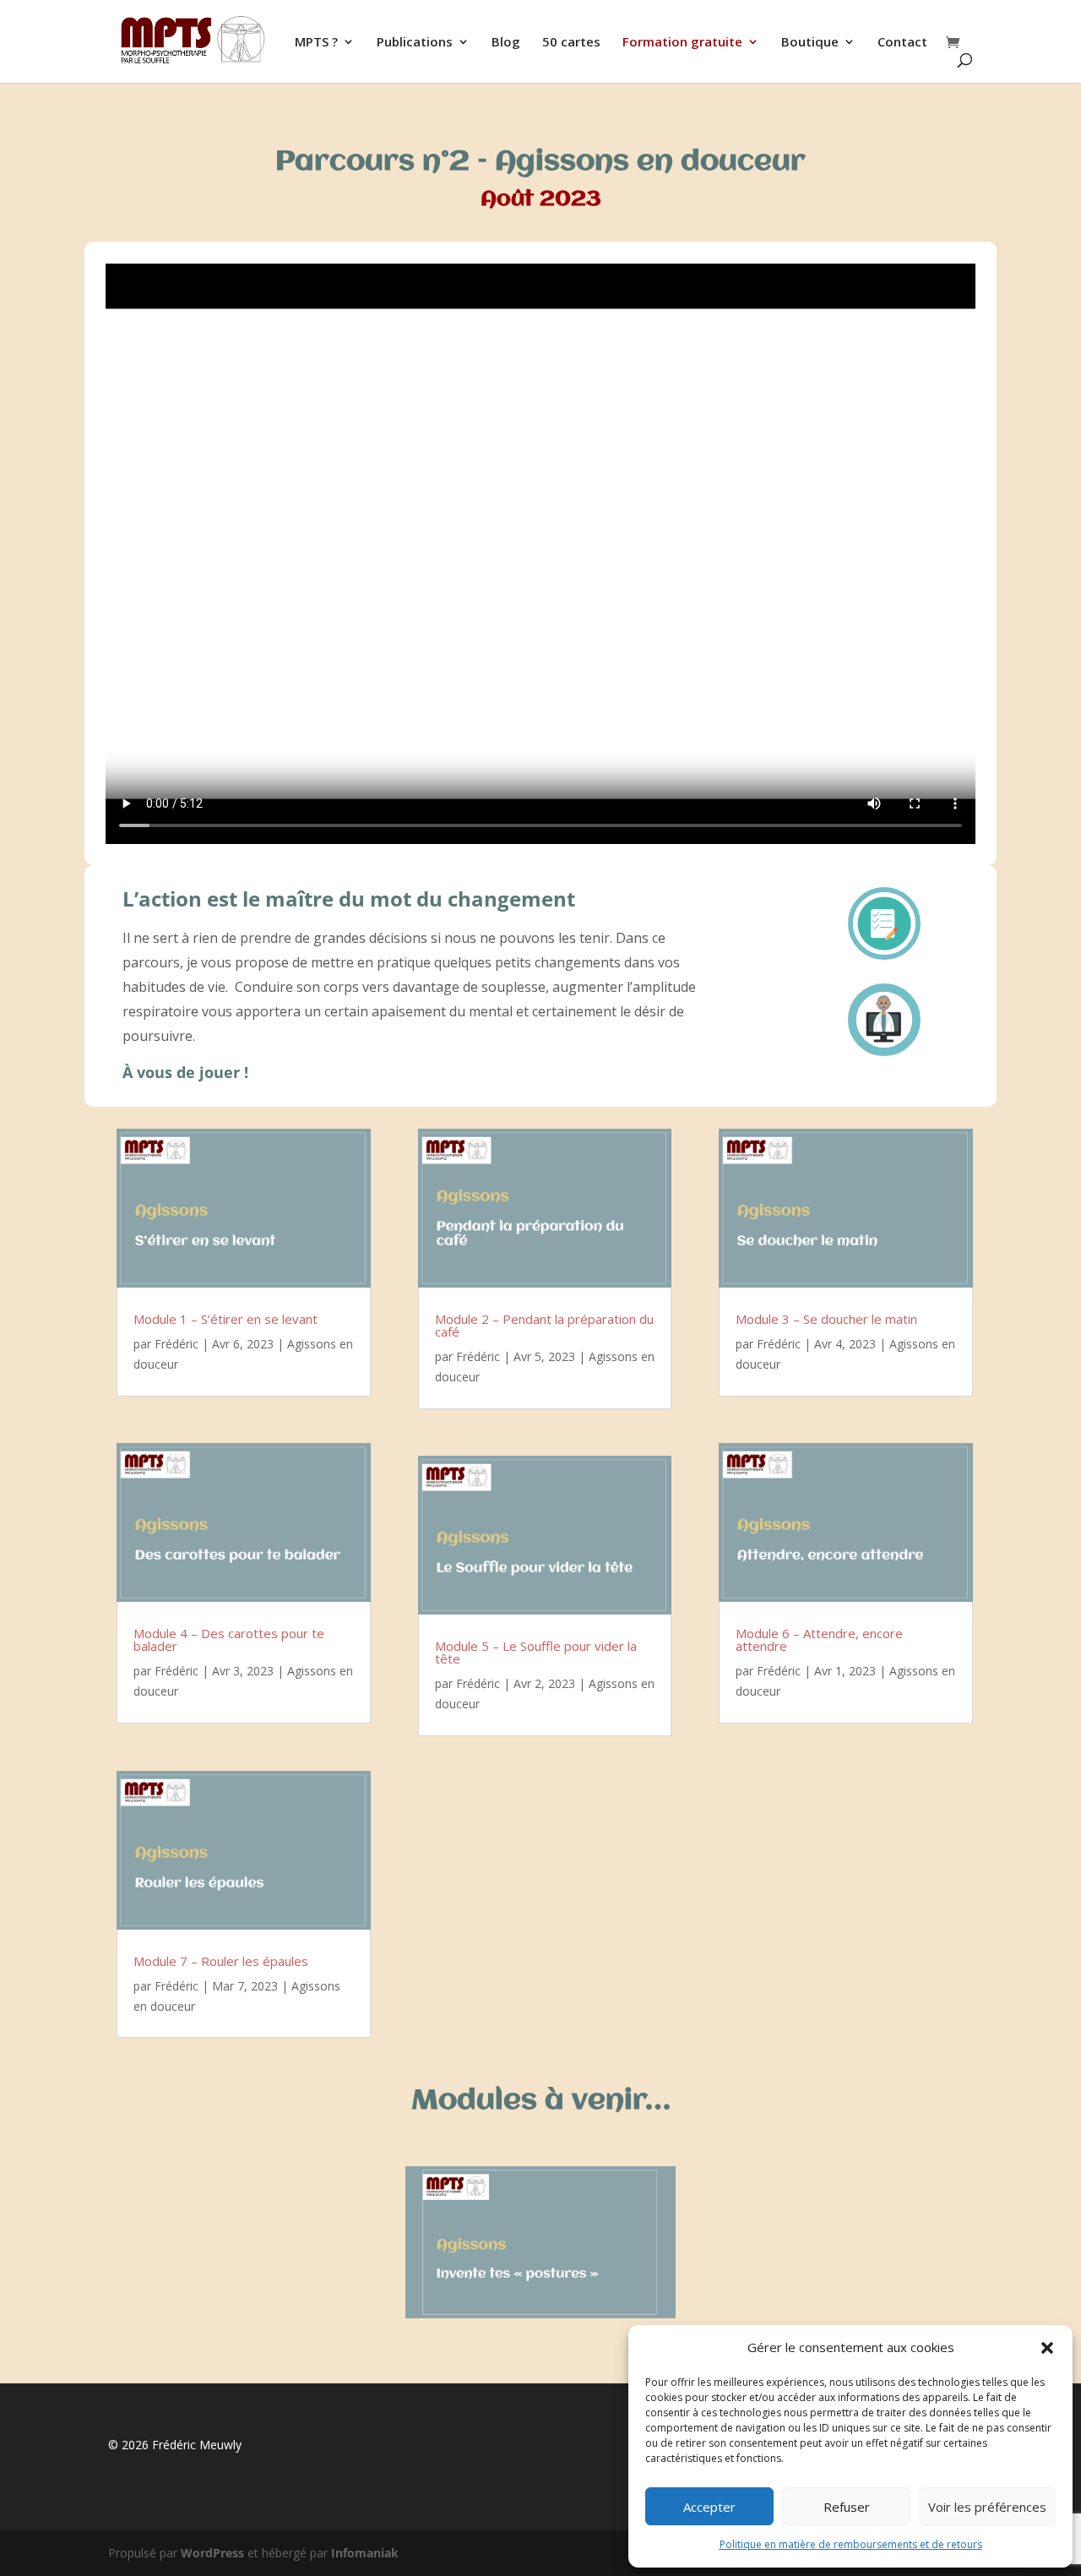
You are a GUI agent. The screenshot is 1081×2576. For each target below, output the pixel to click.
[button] (1047, 2348)
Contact (902, 43)
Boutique (810, 43)
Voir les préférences (987, 2507)
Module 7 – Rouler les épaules (221, 1961)
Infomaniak (365, 2553)
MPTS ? (316, 43)
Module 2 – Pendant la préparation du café (544, 1325)
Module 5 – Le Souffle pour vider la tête (536, 1652)
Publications (415, 43)
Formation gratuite (682, 43)
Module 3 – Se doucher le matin (826, 1319)
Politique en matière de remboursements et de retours (851, 2544)
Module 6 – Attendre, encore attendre (819, 1639)
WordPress (212, 2553)
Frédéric (177, 1344)
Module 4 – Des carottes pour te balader (229, 1639)
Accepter (709, 2507)
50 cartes (571, 43)
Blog (506, 43)
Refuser (847, 2507)
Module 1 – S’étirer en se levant (225, 1319)
